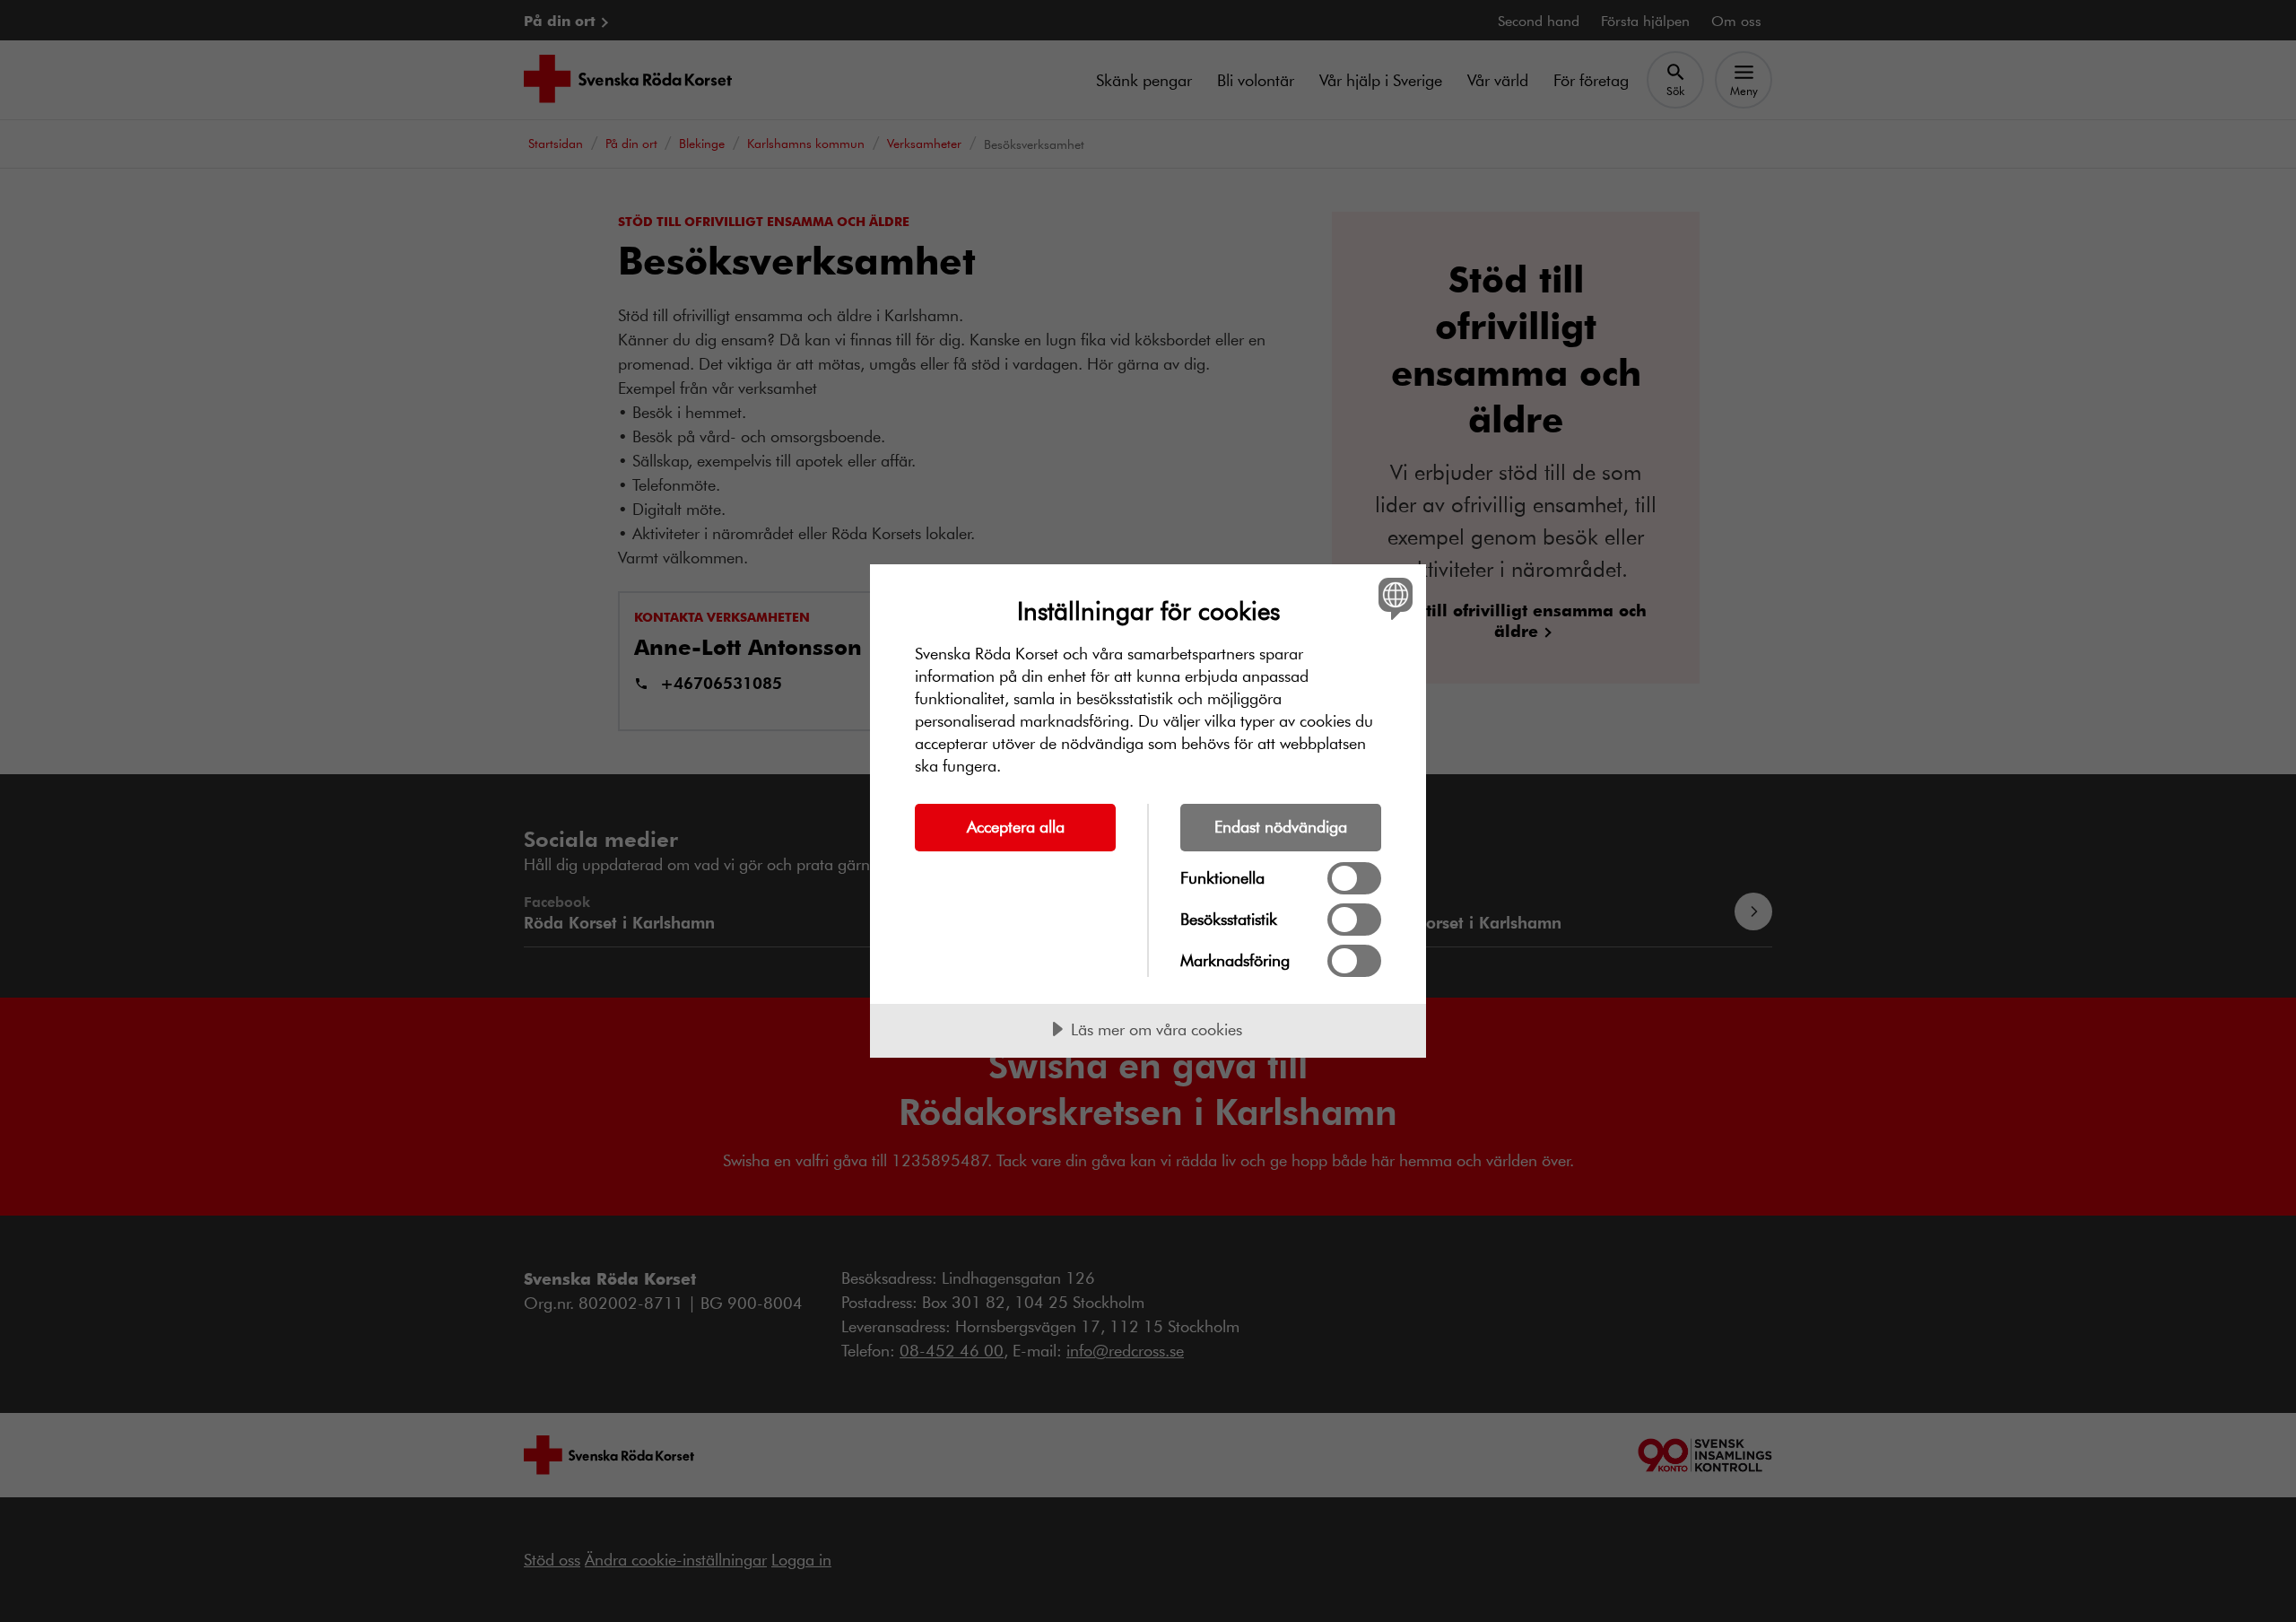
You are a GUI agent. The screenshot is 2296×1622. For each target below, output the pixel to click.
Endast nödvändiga (1281, 826)
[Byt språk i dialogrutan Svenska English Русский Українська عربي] (1392, 598)
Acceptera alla (1016, 826)
